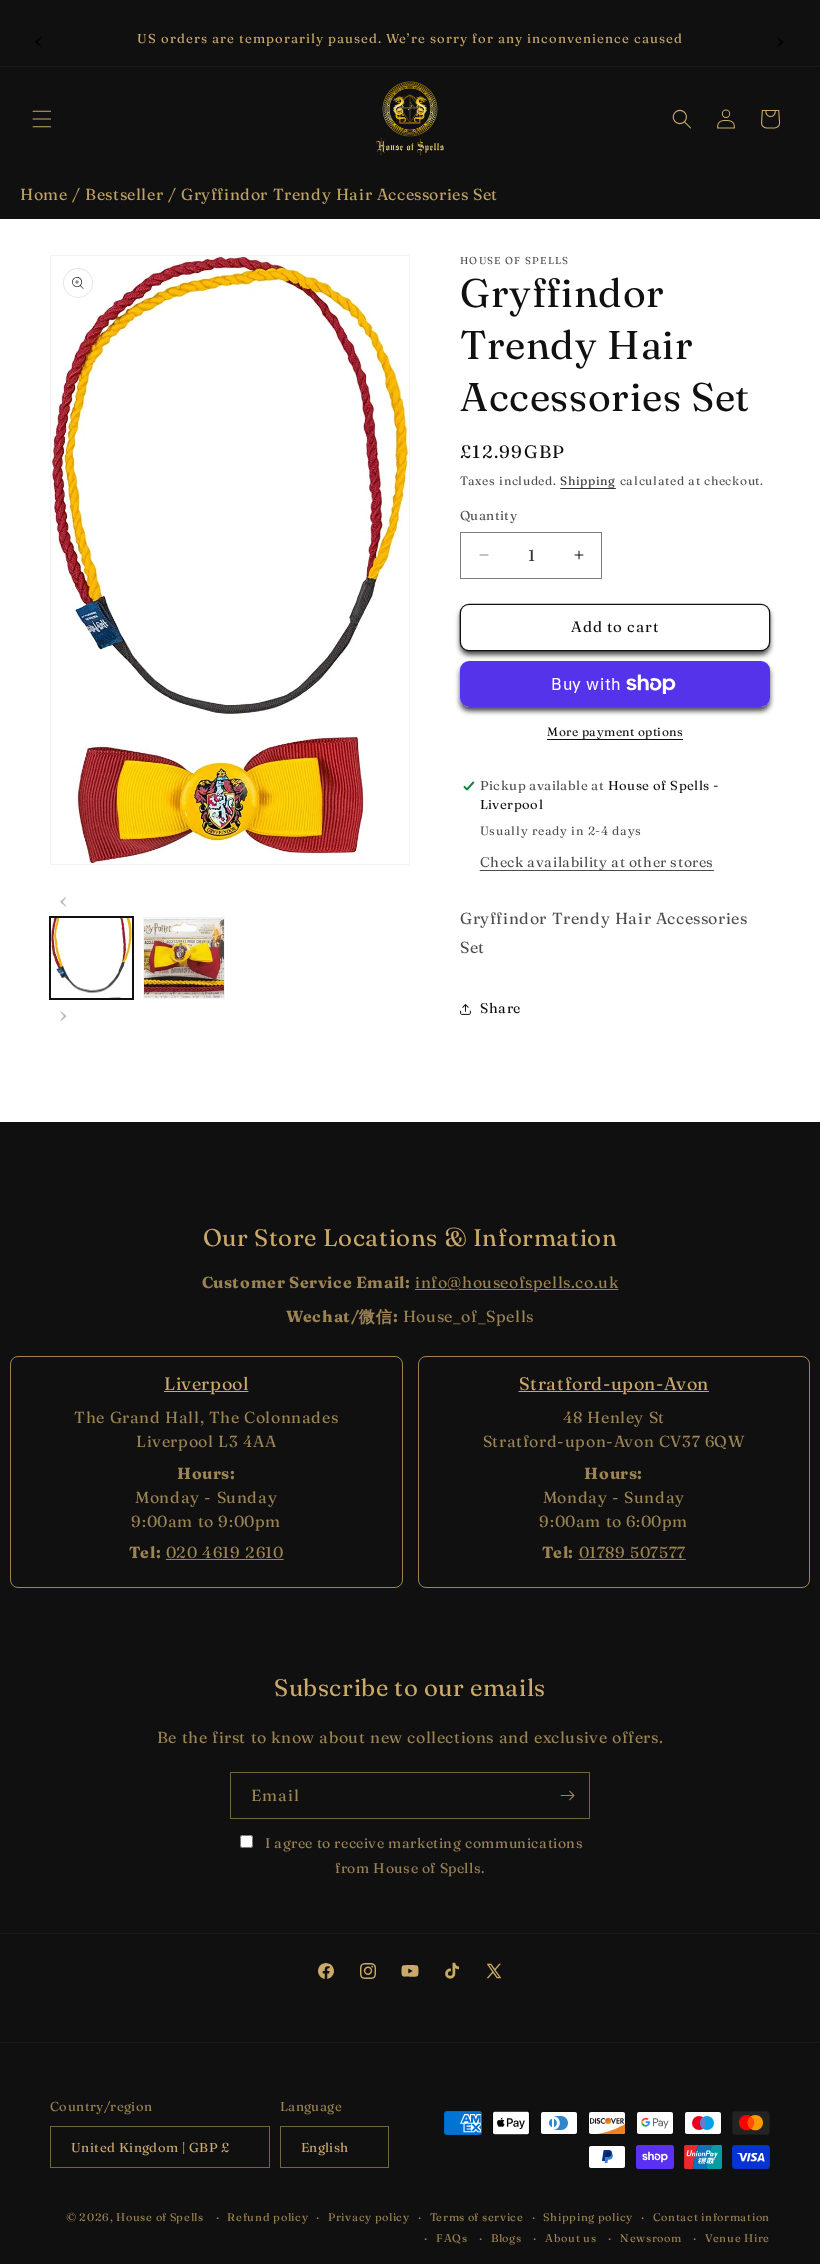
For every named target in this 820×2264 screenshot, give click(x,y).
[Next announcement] (781, 39)
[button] (42, 119)
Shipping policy (588, 2217)
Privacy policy (369, 2217)
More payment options (615, 731)
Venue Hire (737, 2238)
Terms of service (477, 2217)
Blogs (506, 2238)
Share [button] (500, 1008)
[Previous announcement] (39, 39)
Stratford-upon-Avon (614, 1383)
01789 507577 (632, 1552)
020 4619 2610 (225, 1552)
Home (43, 194)
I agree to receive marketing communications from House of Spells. (422, 1855)
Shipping (588, 480)
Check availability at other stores (597, 862)
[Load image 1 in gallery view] (91, 958)
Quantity (488, 515)
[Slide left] (64, 899)
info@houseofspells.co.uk (516, 1282)
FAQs (452, 2238)
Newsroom (651, 2238)
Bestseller (124, 194)
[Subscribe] (567, 1795)
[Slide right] (64, 1013)
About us (571, 2238)
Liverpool (206, 1383)
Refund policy (267, 2217)
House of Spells (160, 2217)
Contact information (711, 2217)
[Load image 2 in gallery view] (184, 958)
